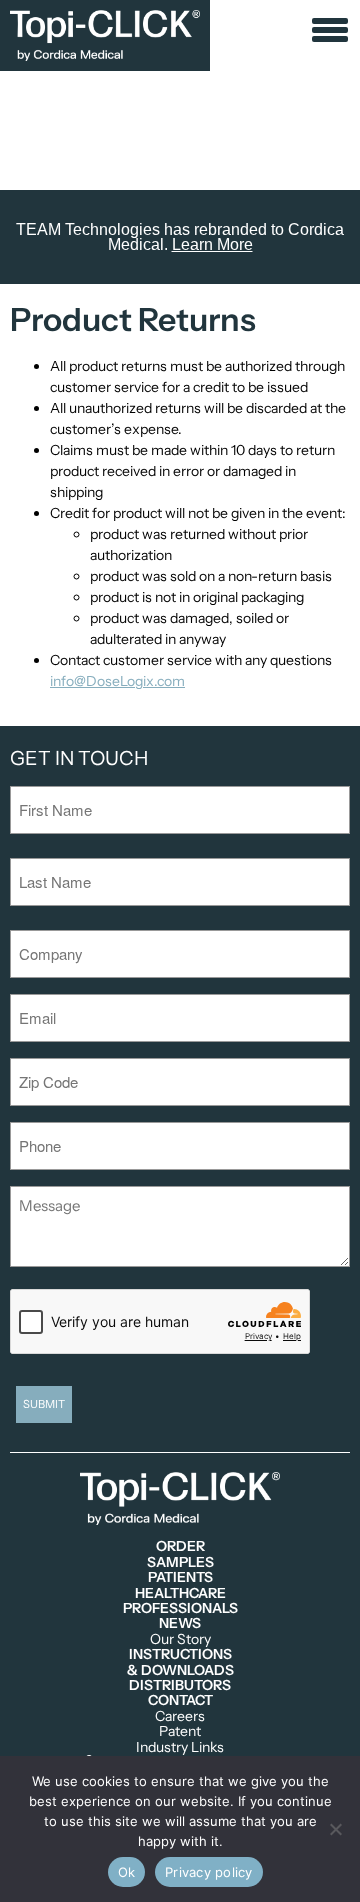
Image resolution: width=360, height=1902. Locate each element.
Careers (180, 1716)
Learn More (212, 244)
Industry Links (180, 1747)
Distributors (180, 1685)
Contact (180, 1700)
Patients (180, 1577)
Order (180, 1546)
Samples (180, 1562)
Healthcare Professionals (180, 1601)
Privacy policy (209, 1872)
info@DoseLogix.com (117, 681)
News (180, 1623)
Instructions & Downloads (180, 1662)
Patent (180, 1731)
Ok (127, 1872)
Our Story (180, 1639)
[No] (335, 1829)
